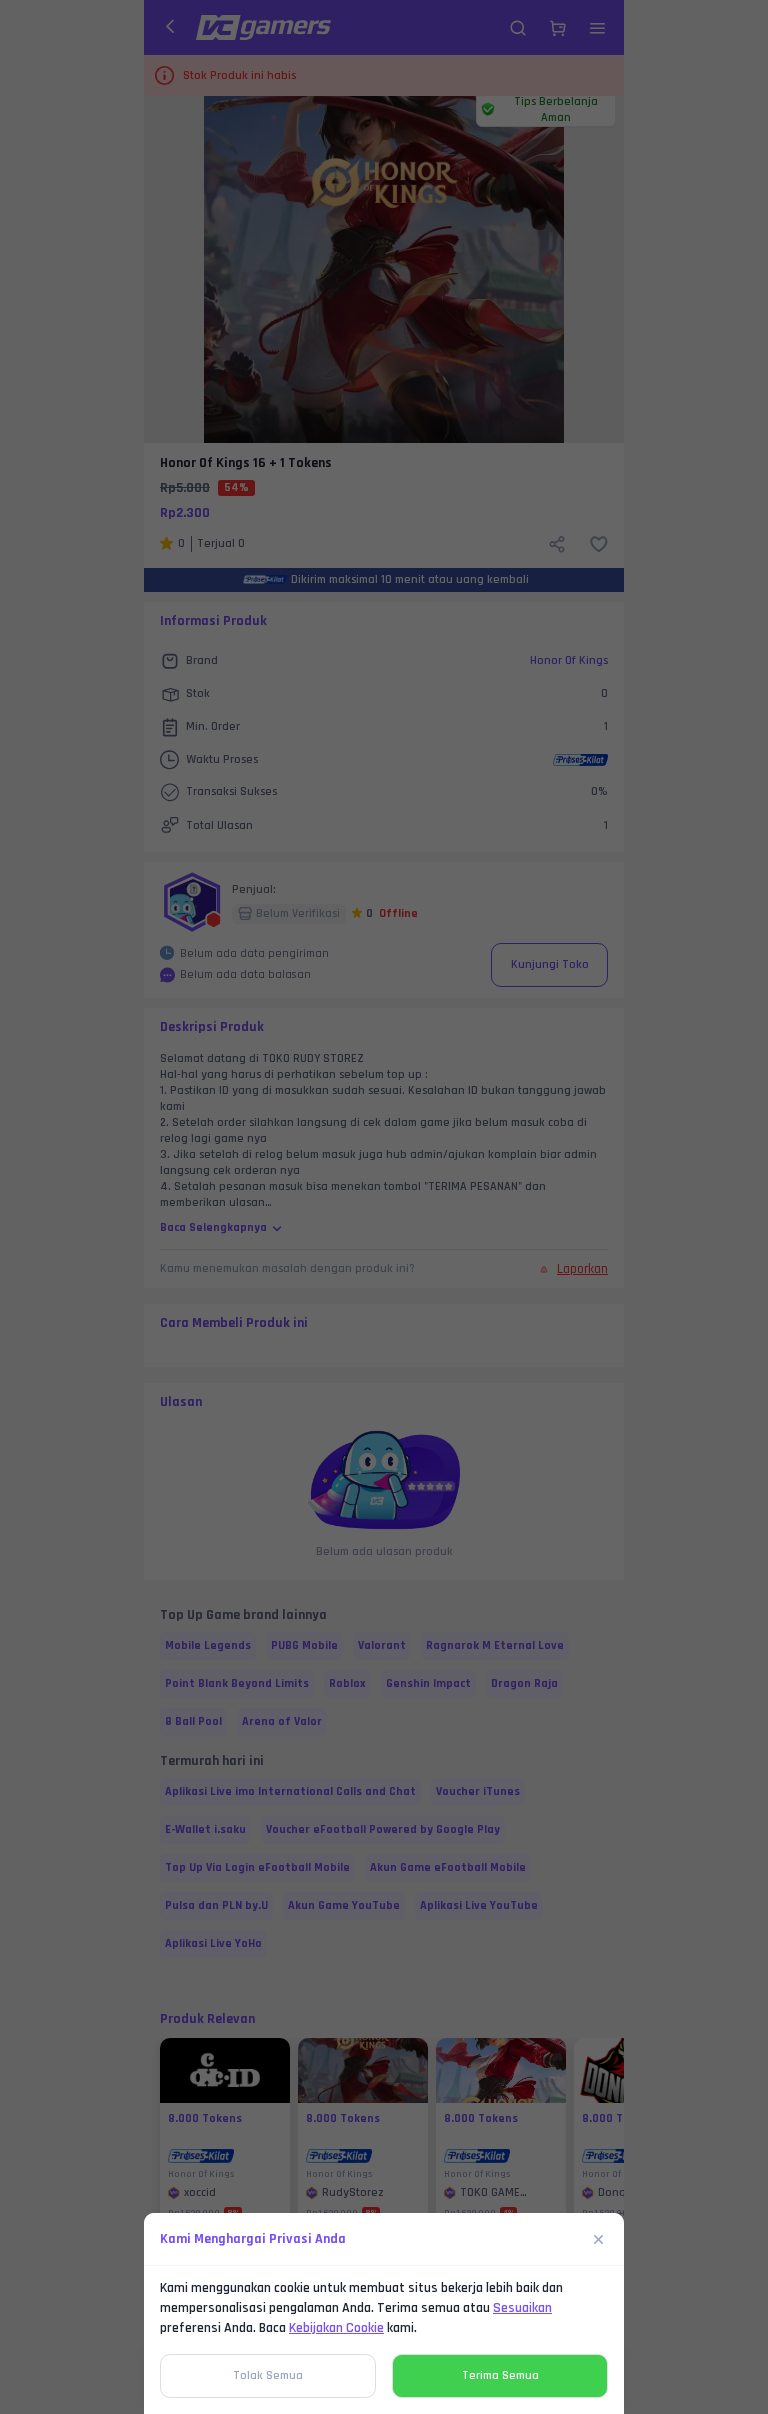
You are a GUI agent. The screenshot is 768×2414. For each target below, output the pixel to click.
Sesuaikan (522, 2308)
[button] (384, 1207)
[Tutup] (599, 2239)
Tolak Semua (268, 2375)
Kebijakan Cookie (336, 2328)
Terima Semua (500, 2375)
